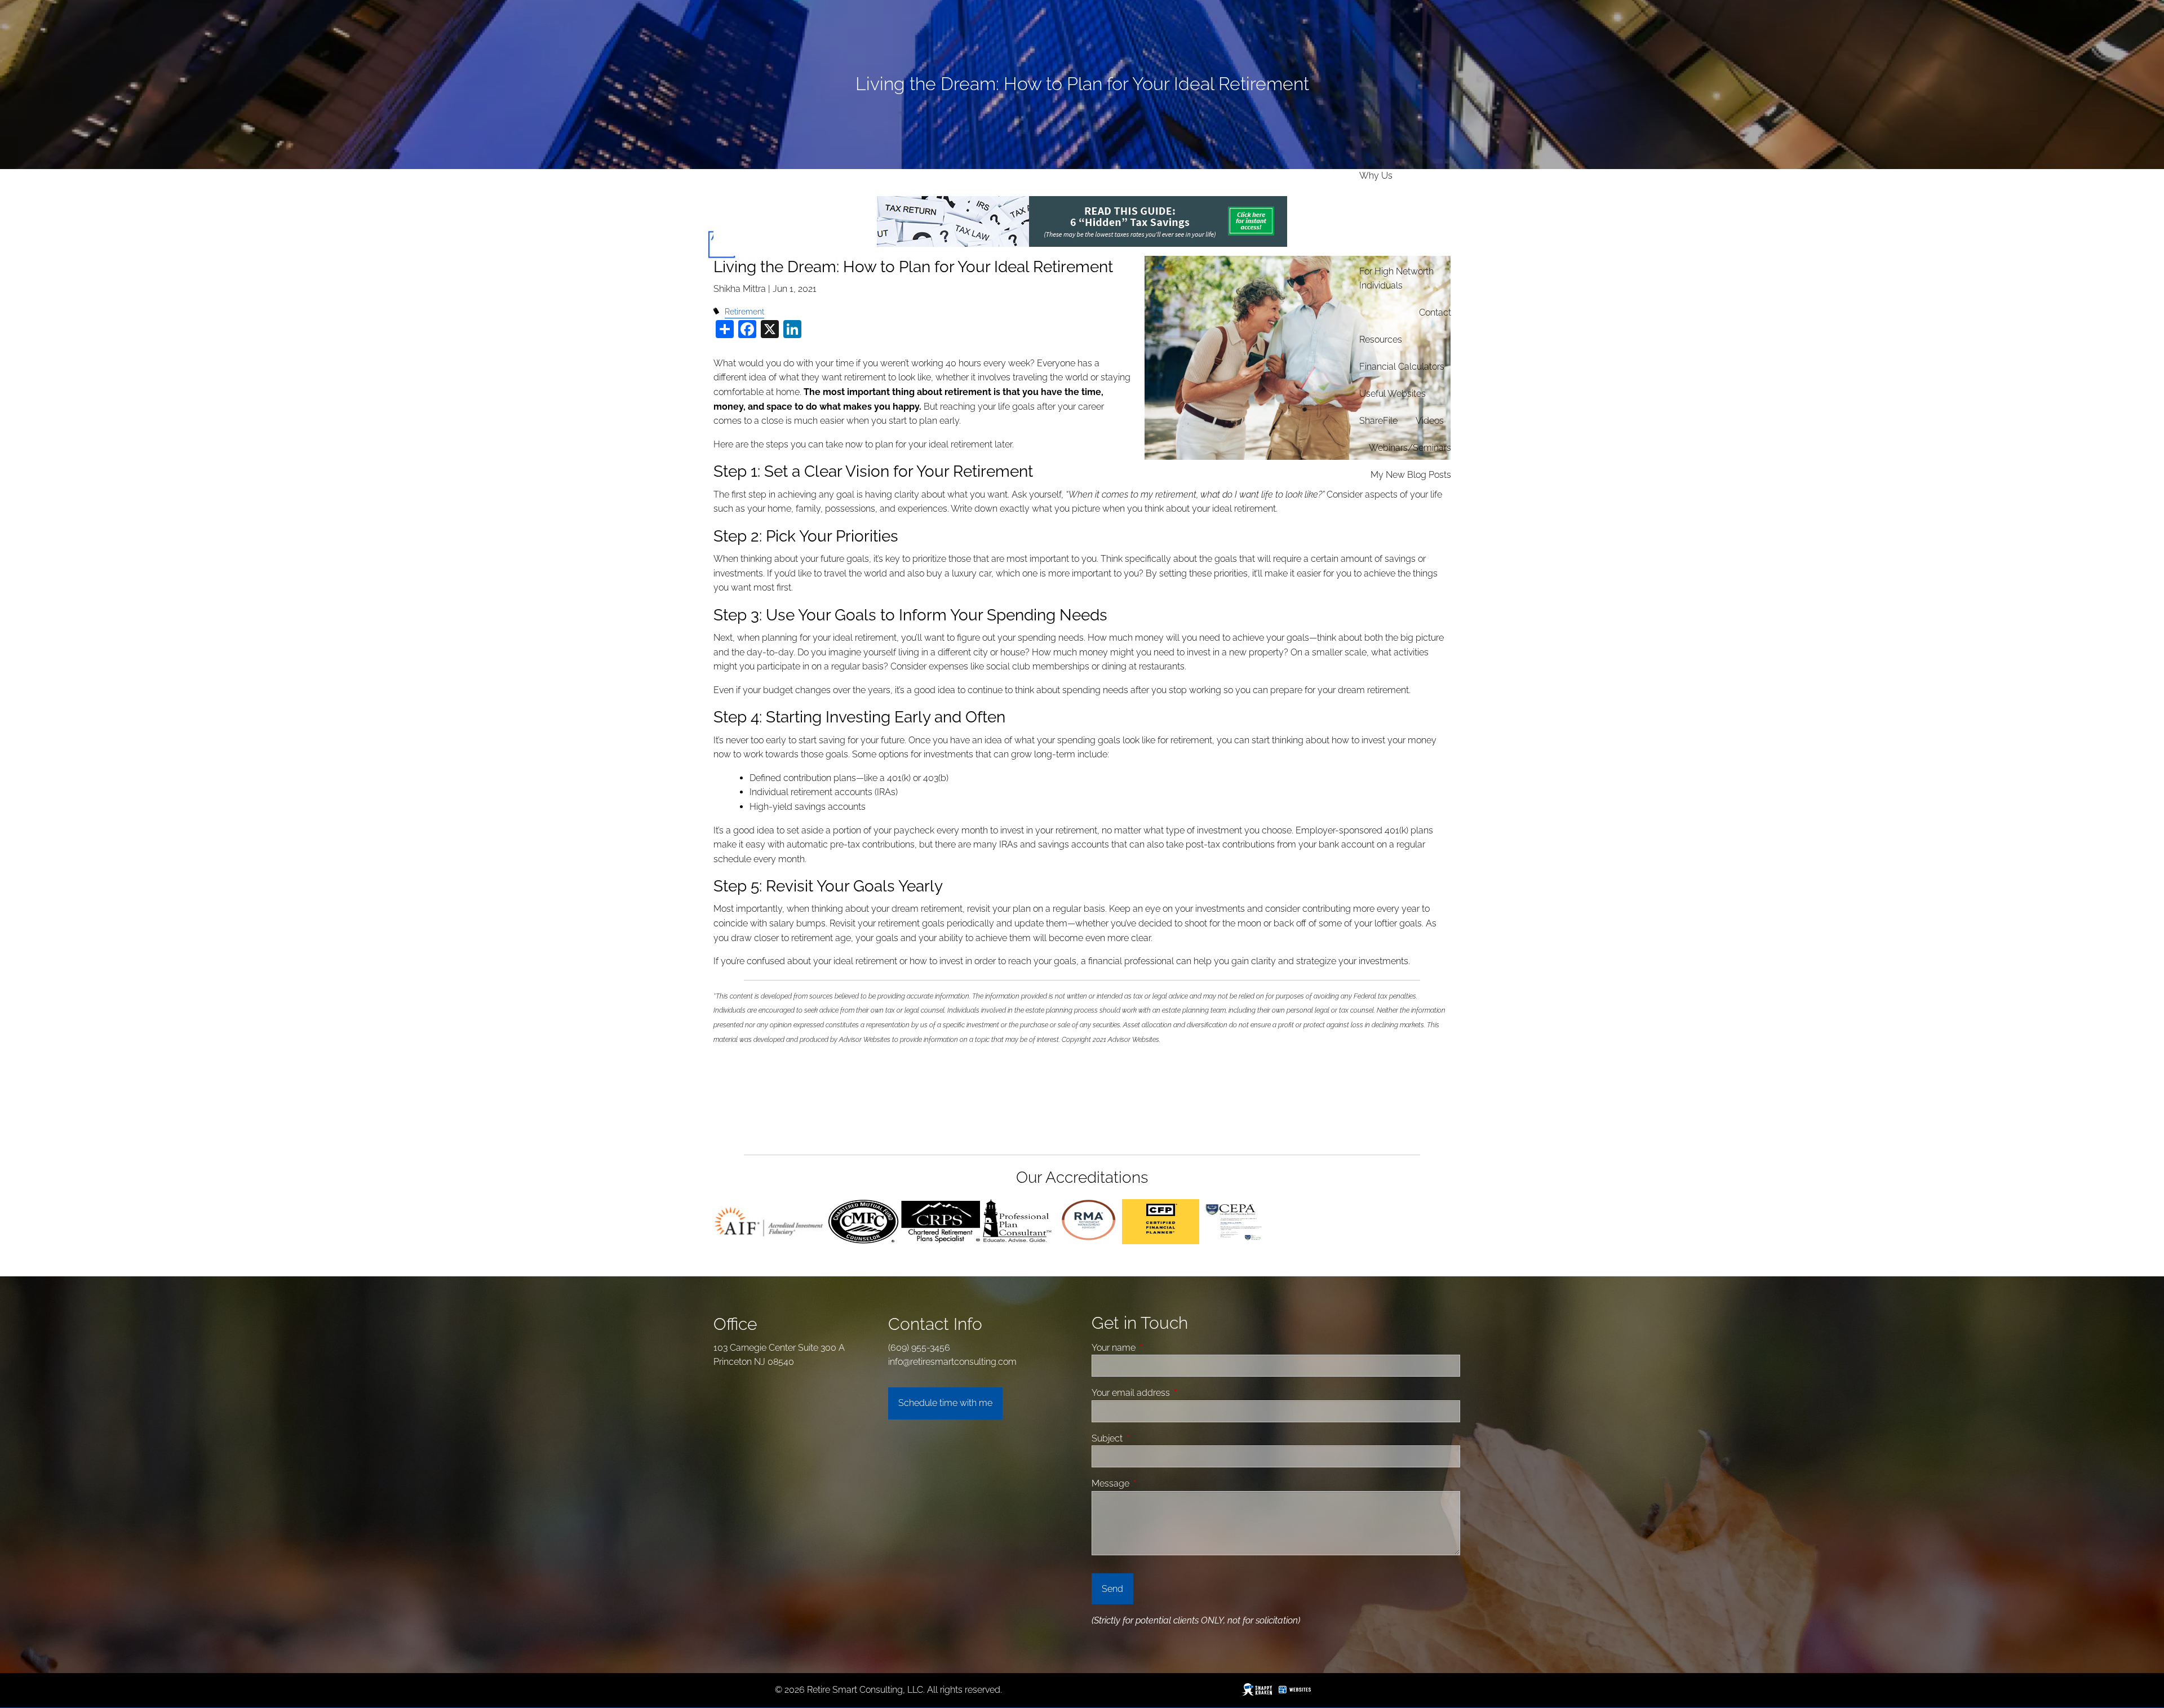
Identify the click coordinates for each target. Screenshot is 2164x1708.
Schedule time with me (945, 1403)
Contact (1435, 312)
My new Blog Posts (1411, 475)
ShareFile (1378, 421)
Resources (1381, 340)
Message (1153, 1483)
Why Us (1376, 176)
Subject (1150, 1438)
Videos (1430, 421)
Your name (1156, 1348)
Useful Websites (1393, 394)
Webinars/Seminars (1410, 448)
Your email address (1173, 1393)
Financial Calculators (1402, 367)
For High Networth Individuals (1396, 279)
